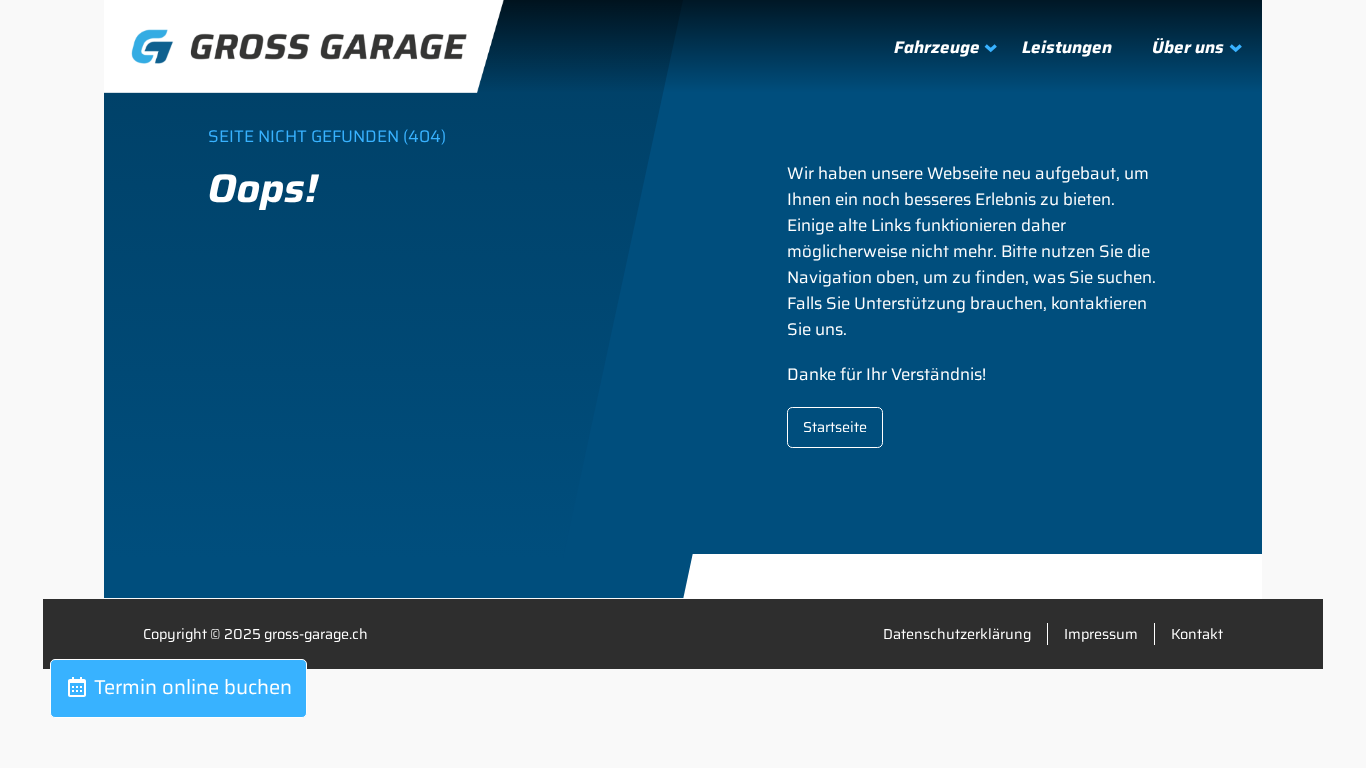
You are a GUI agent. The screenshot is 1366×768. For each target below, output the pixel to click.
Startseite (835, 427)
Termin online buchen (190, 687)
